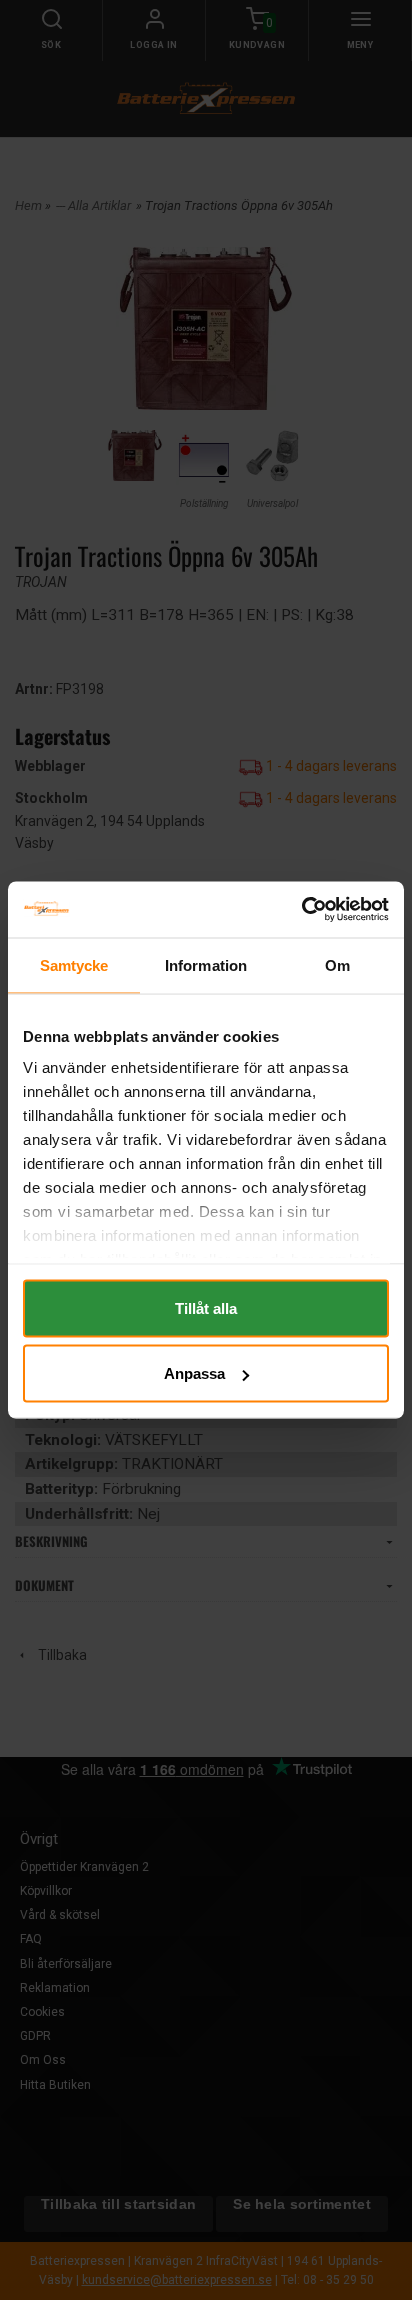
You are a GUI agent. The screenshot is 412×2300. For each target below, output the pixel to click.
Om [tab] (337, 964)
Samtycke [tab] (74, 964)
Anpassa (194, 1373)
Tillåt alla (206, 1307)
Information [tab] (206, 964)
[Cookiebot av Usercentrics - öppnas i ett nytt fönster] (301, 910)
